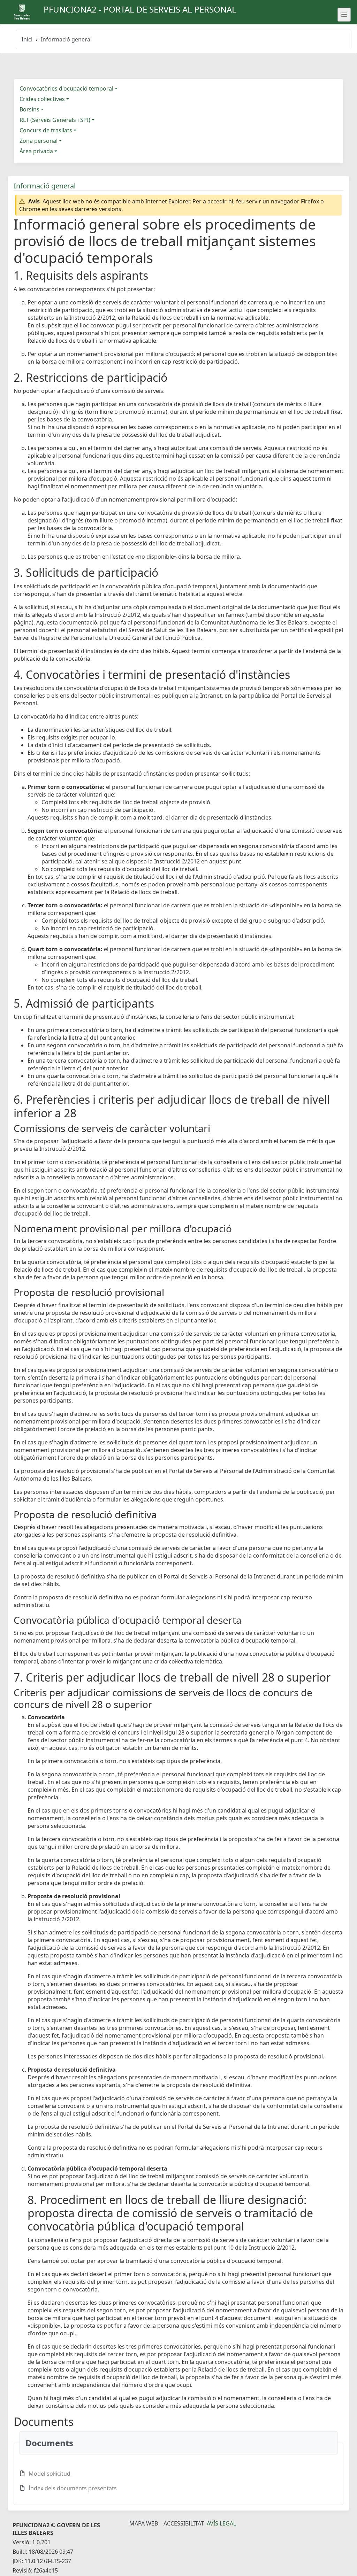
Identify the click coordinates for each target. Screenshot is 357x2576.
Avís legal (221, 2523)
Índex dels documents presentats (73, 2488)
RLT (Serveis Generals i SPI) (55, 120)
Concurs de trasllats (46, 130)
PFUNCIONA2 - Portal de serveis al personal (140, 9)
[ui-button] (344, 15)
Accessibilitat (184, 2523)
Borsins (29, 109)
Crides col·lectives (42, 99)
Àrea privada (36, 151)
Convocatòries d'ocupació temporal (66, 88)
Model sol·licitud (50, 2474)
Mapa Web (144, 2523)
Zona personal (39, 141)
